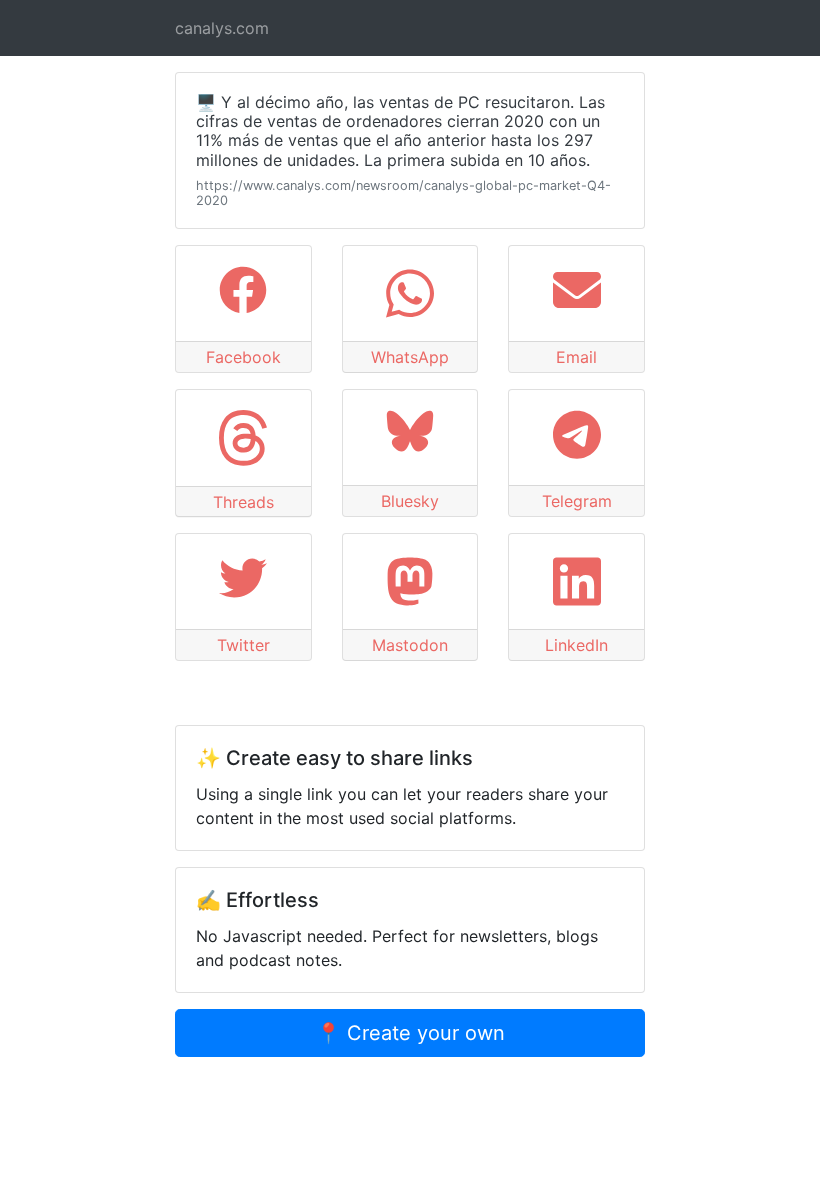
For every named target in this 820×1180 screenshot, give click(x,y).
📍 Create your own (410, 1033)
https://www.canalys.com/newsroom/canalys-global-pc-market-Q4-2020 (403, 193)
